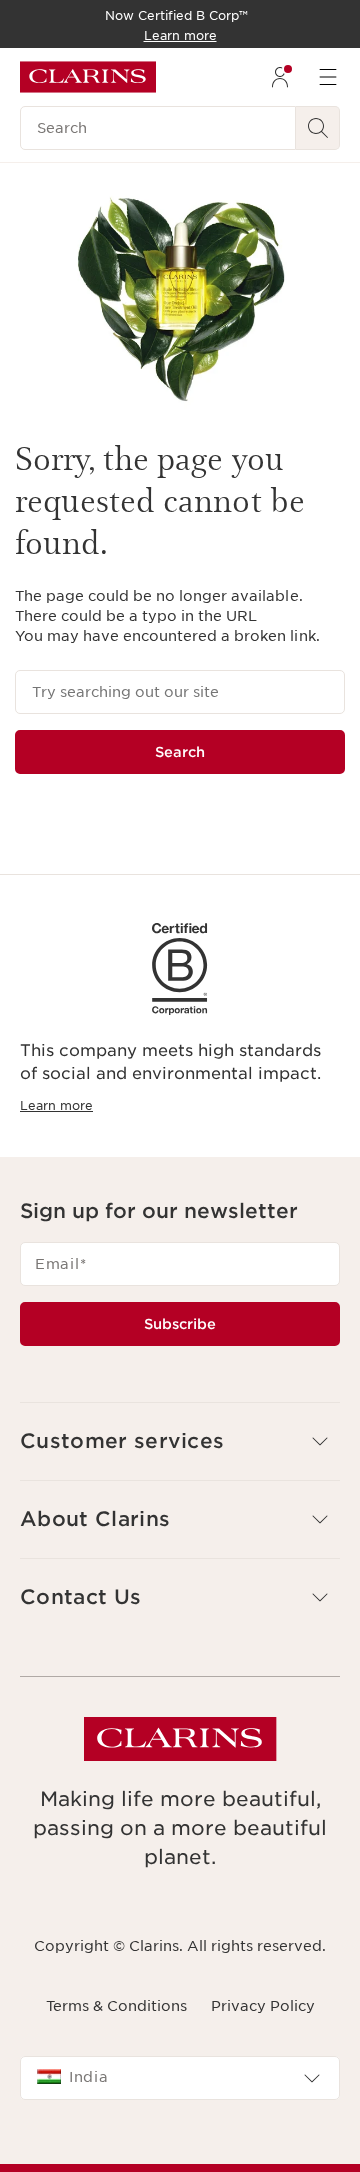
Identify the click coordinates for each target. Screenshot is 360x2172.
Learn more (56, 1105)
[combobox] (180, 2078)
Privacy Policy (263, 2006)
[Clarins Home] (88, 77)
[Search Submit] (318, 128)
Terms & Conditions (116, 2006)
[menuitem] (280, 77)
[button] (180, 1441)
